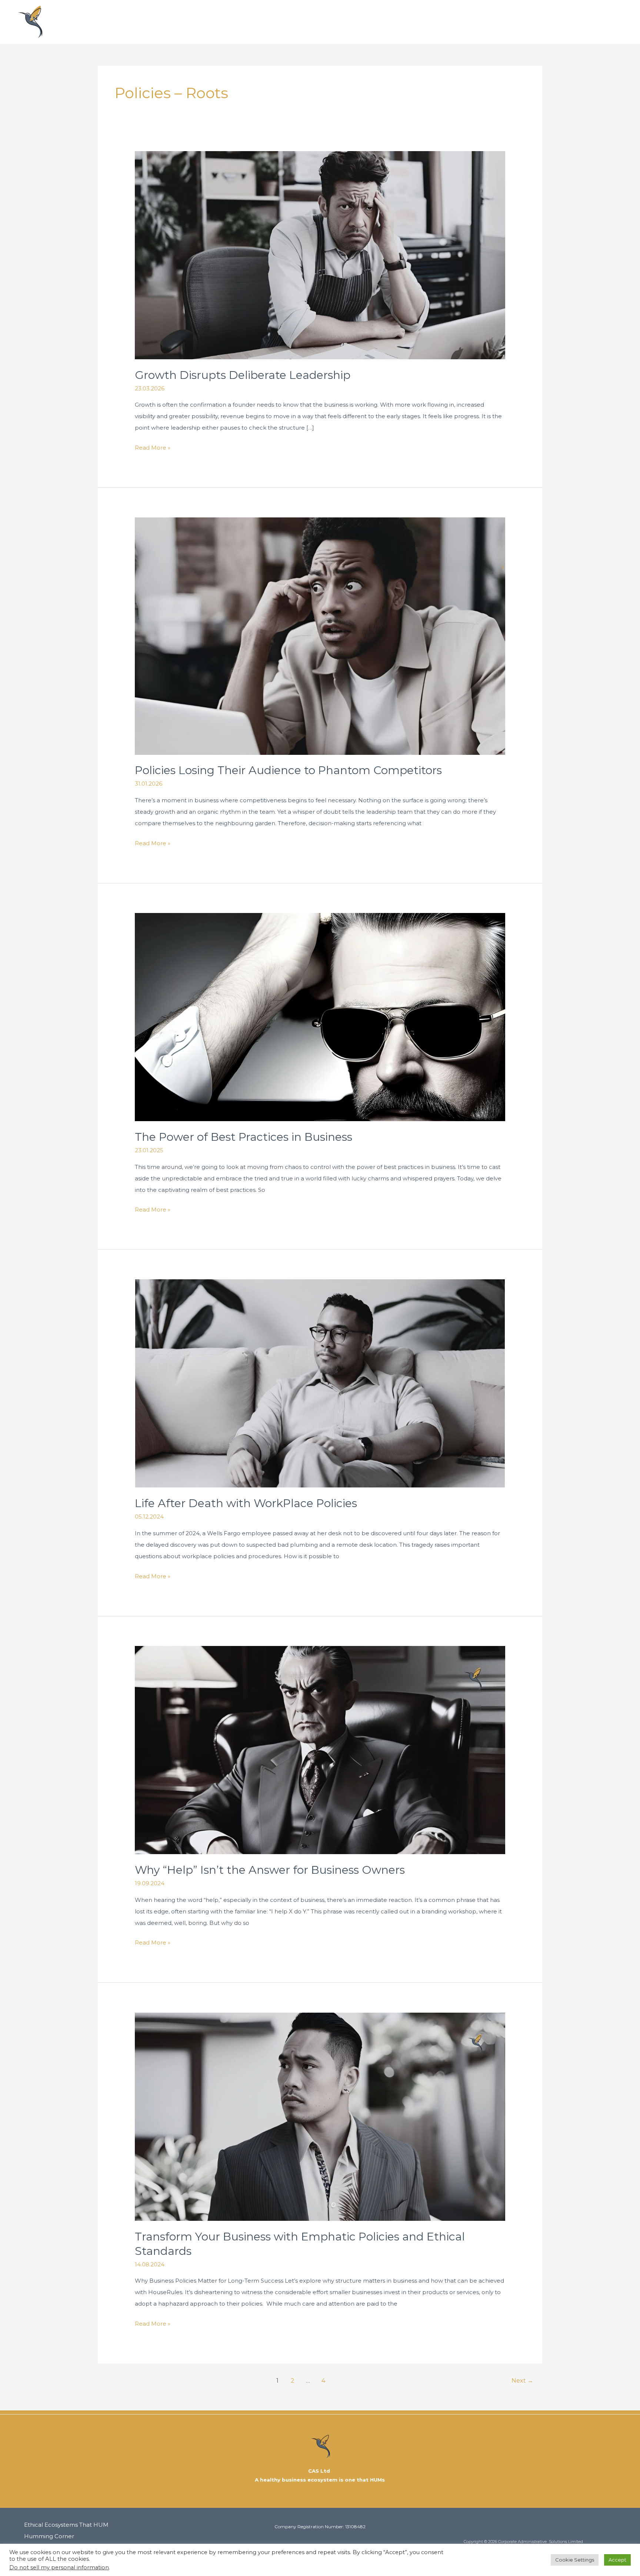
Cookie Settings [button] (575, 2560)
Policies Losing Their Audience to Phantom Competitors (288, 770)
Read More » (153, 446)
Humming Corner (469, 22)
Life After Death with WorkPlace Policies (246, 1503)
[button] (622, 22)
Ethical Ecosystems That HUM (366, 22)
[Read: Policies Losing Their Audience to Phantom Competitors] (320, 635)
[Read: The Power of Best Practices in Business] (320, 1017)
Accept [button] (617, 2560)
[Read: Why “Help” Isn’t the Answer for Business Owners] (320, 1749)
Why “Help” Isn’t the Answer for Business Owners (270, 1870)
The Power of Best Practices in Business (244, 1137)
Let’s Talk (579, 22)
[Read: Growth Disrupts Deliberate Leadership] (320, 255)
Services (527, 22)
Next (522, 2381)
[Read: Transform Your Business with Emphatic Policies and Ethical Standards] (320, 2116)
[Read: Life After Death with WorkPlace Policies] (320, 1383)
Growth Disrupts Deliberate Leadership (243, 375)
